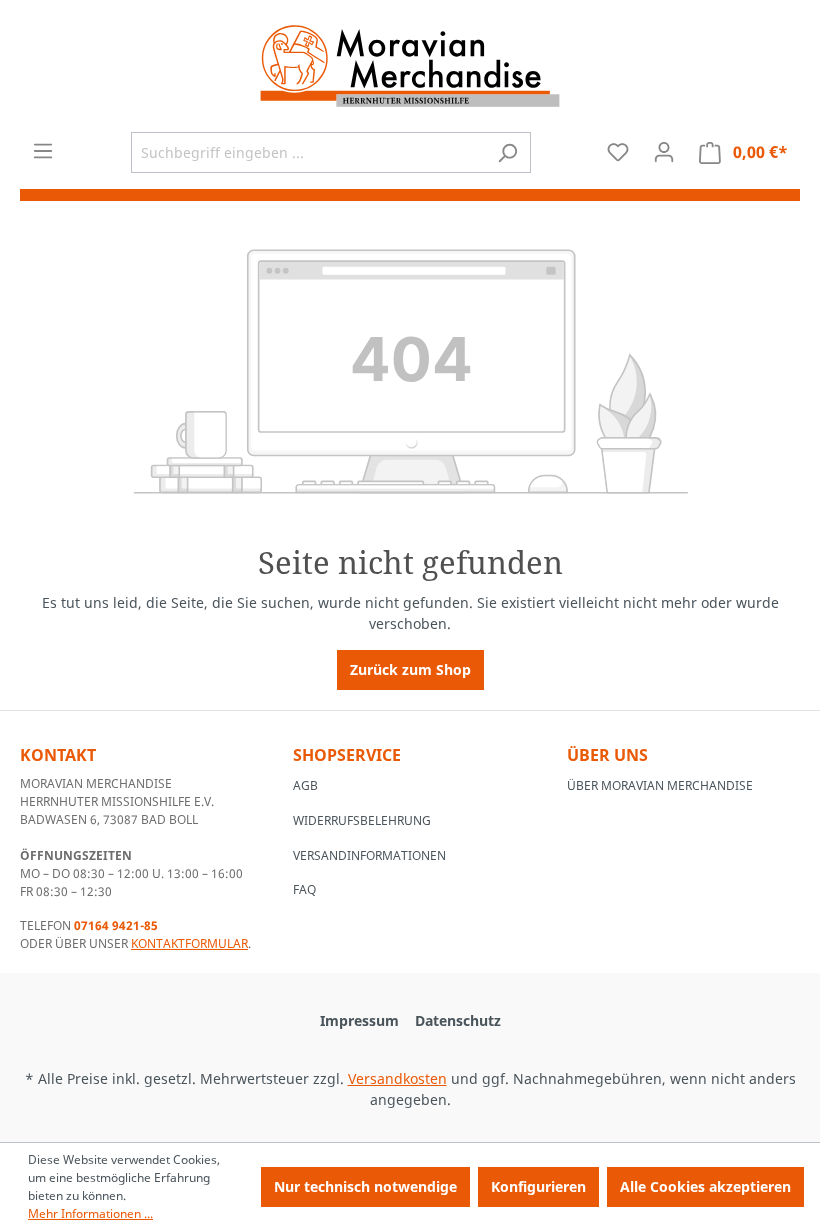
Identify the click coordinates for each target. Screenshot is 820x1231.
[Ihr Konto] (664, 152)
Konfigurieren (538, 1186)
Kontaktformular (189, 943)
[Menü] (43, 151)
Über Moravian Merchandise (660, 785)
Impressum (359, 1020)
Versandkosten (397, 1078)
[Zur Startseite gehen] (410, 66)
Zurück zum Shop (410, 669)
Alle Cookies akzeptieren (705, 1186)
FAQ (304, 889)
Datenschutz (458, 1020)
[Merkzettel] (618, 152)
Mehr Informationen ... (90, 1213)
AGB (305, 785)
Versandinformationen (369, 855)
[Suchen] (507, 152)
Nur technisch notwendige (365, 1186)
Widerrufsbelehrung (362, 820)
